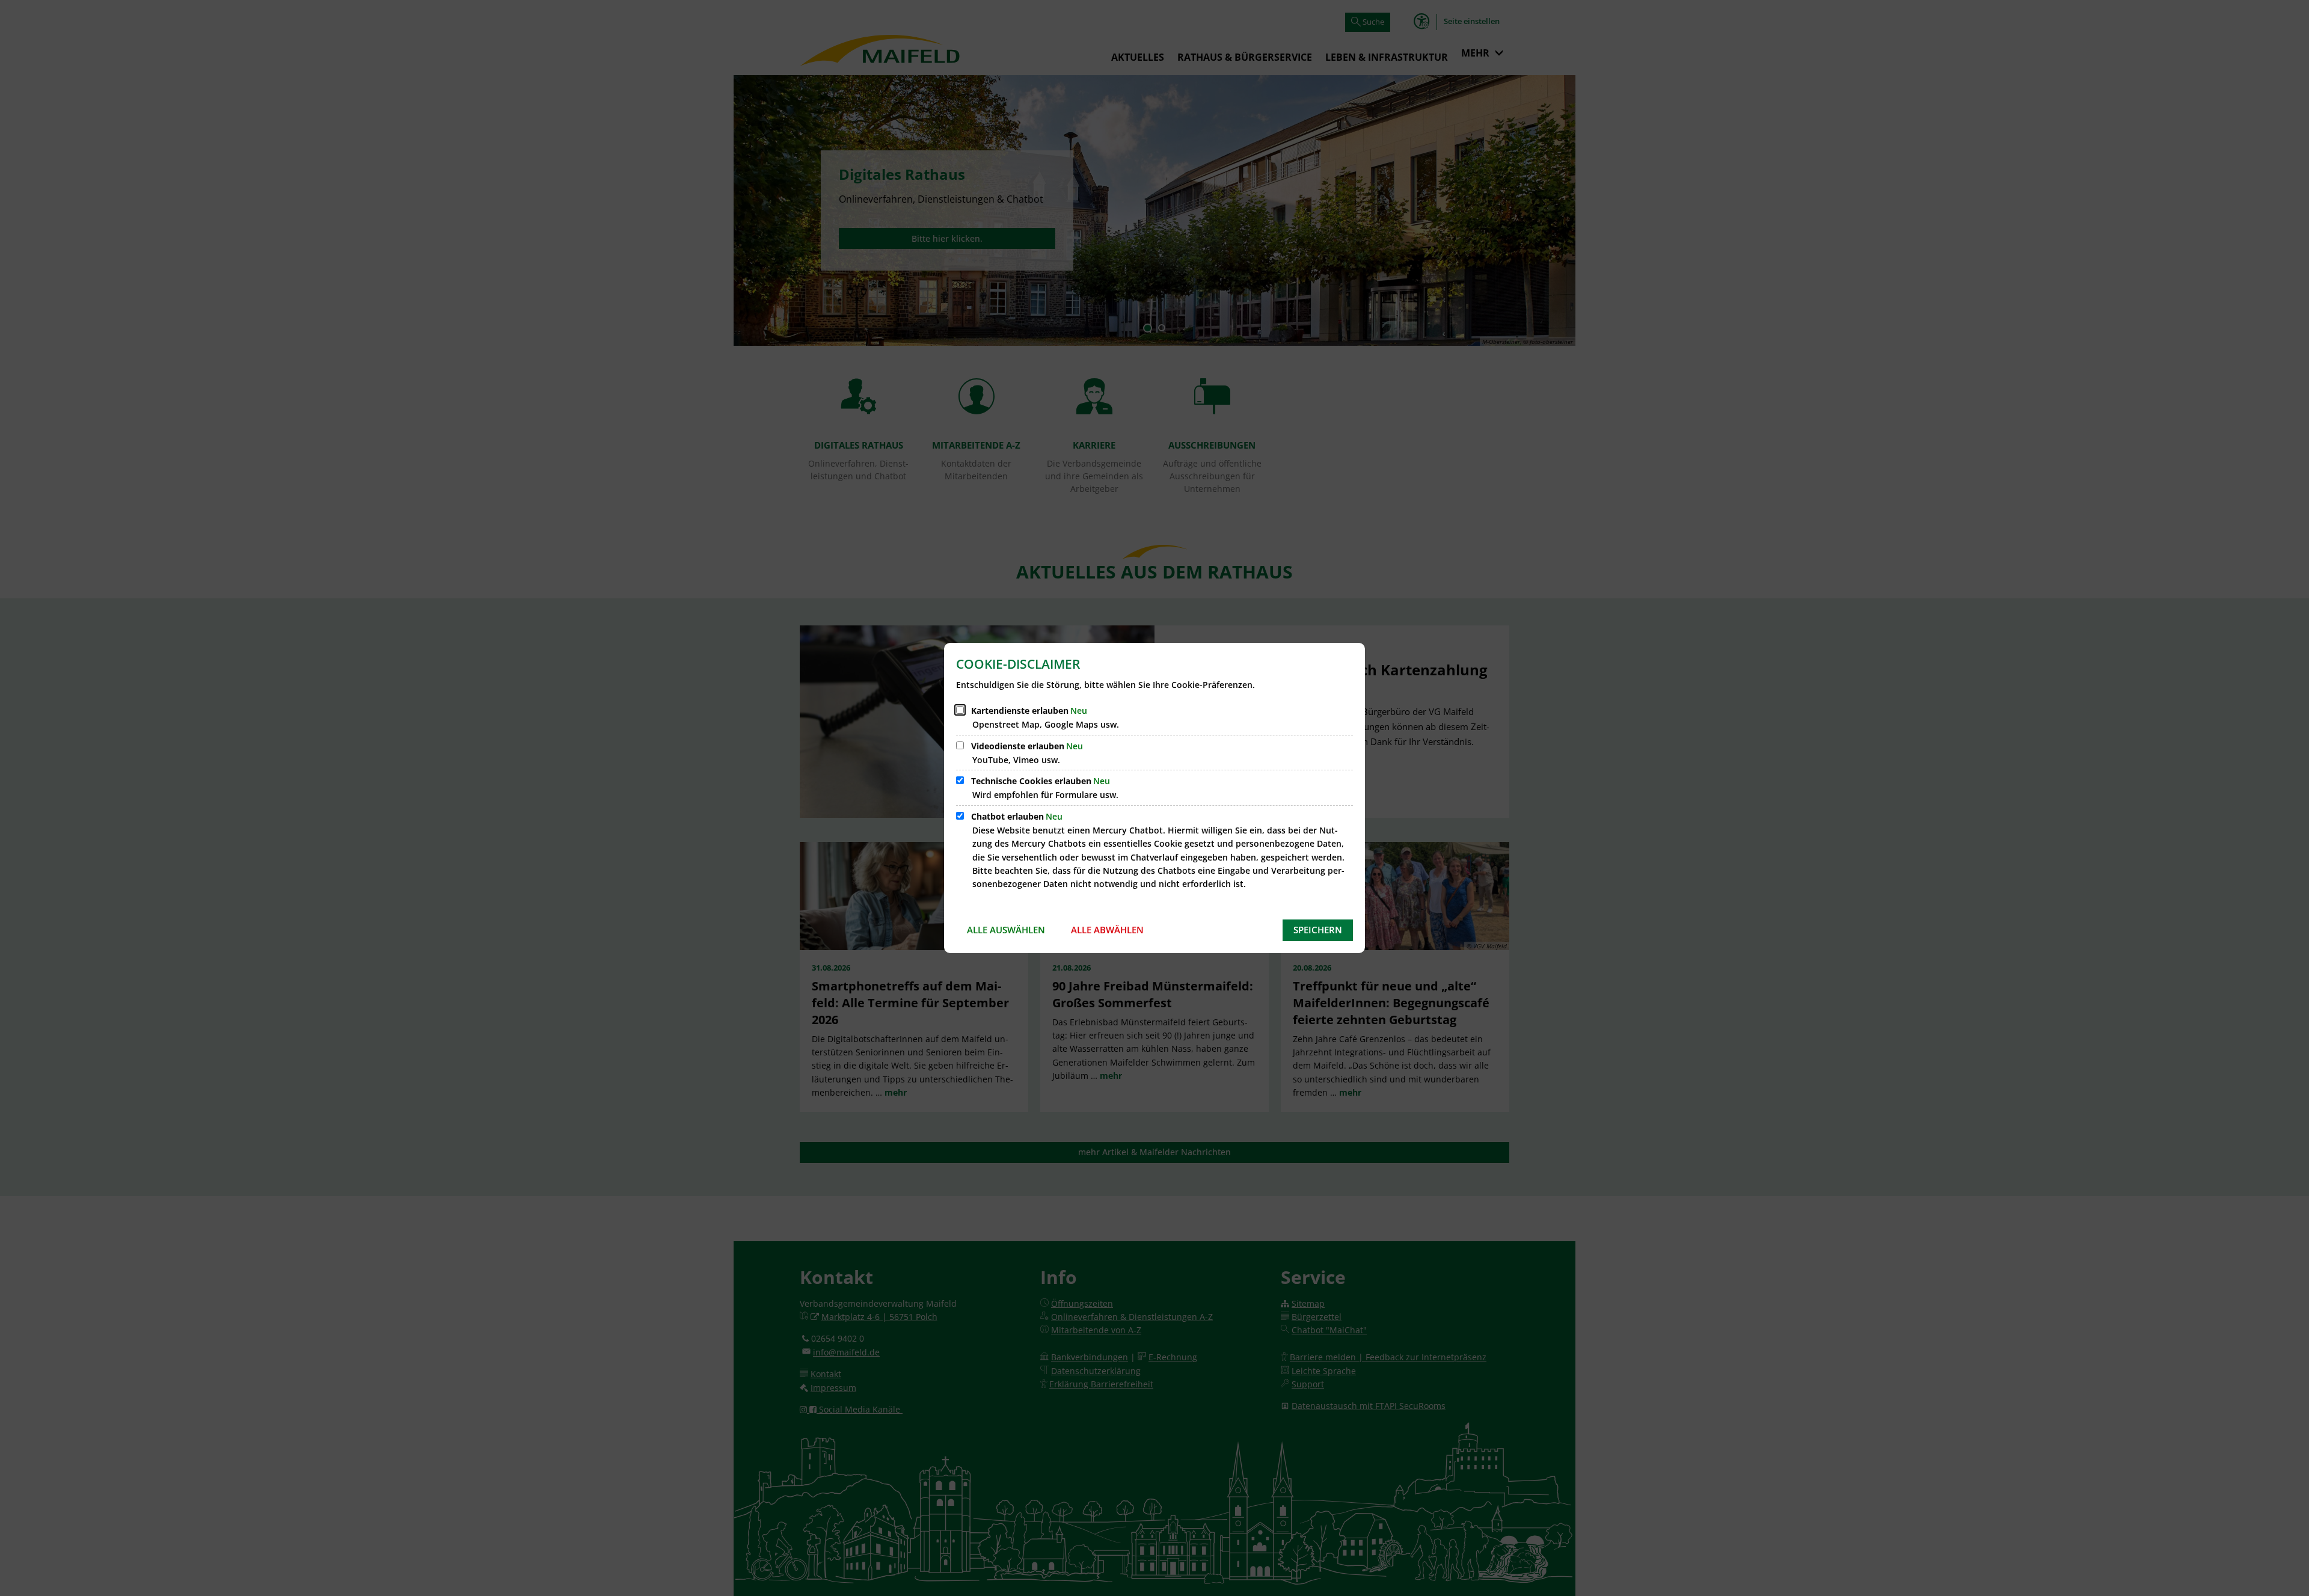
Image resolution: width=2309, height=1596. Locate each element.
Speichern (1318, 930)
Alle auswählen (1006, 930)
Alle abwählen (1107, 930)
